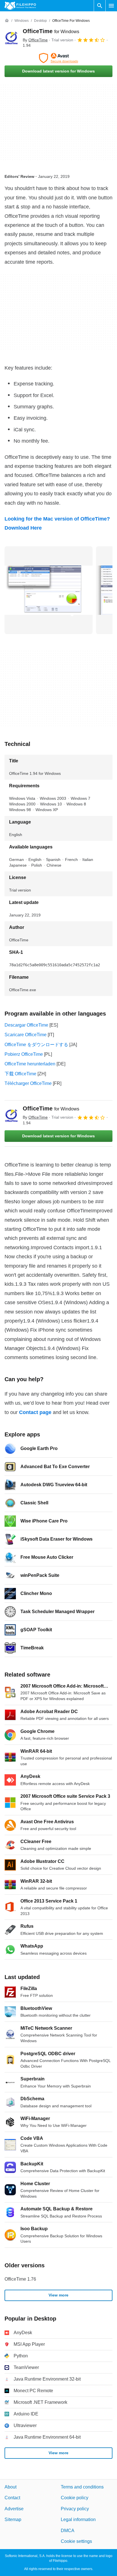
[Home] (7, 21)
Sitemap (13, 2520)
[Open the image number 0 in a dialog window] (49, 590)
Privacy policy (75, 2509)
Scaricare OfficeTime (26, 1035)
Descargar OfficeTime (26, 1025)
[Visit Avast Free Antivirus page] (58, 58)
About (11, 2487)
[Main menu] (111, 6)
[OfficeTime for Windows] (11, 38)
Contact (12, 2498)
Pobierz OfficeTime (24, 1054)
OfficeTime (51, 31)
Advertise (14, 2509)
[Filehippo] (20, 6)
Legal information (78, 2520)
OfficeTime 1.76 (20, 2279)
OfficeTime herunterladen (30, 1064)
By (35, 40)
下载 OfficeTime (20, 1074)
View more (58, 2295)
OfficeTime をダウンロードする (36, 1045)
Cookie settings (76, 2541)
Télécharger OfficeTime (28, 1083)
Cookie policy (75, 2498)
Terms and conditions (82, 2487)
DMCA (68, 2531)
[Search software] (100, 6)
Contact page (35, 1412)
